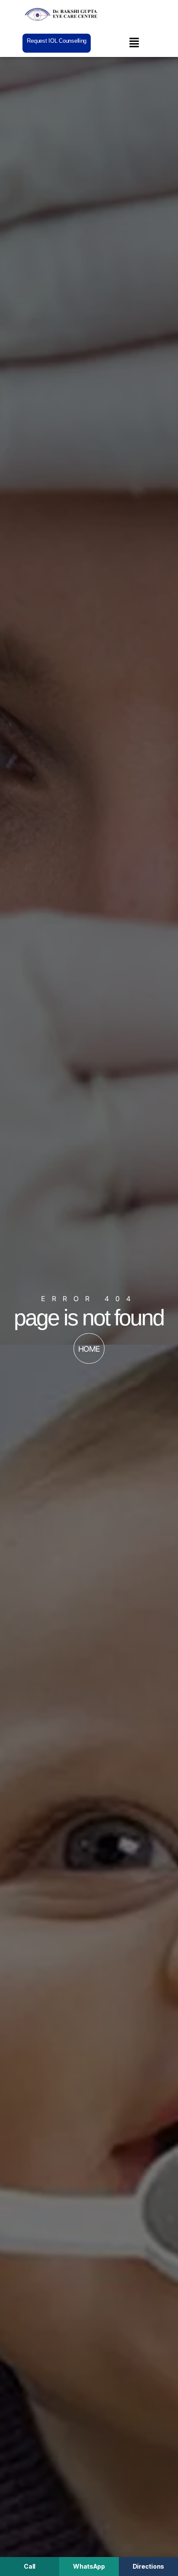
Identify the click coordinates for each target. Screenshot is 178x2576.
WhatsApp (89, 2566)
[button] (134, 43)
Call (30, 2566)
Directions (148, 2566)
